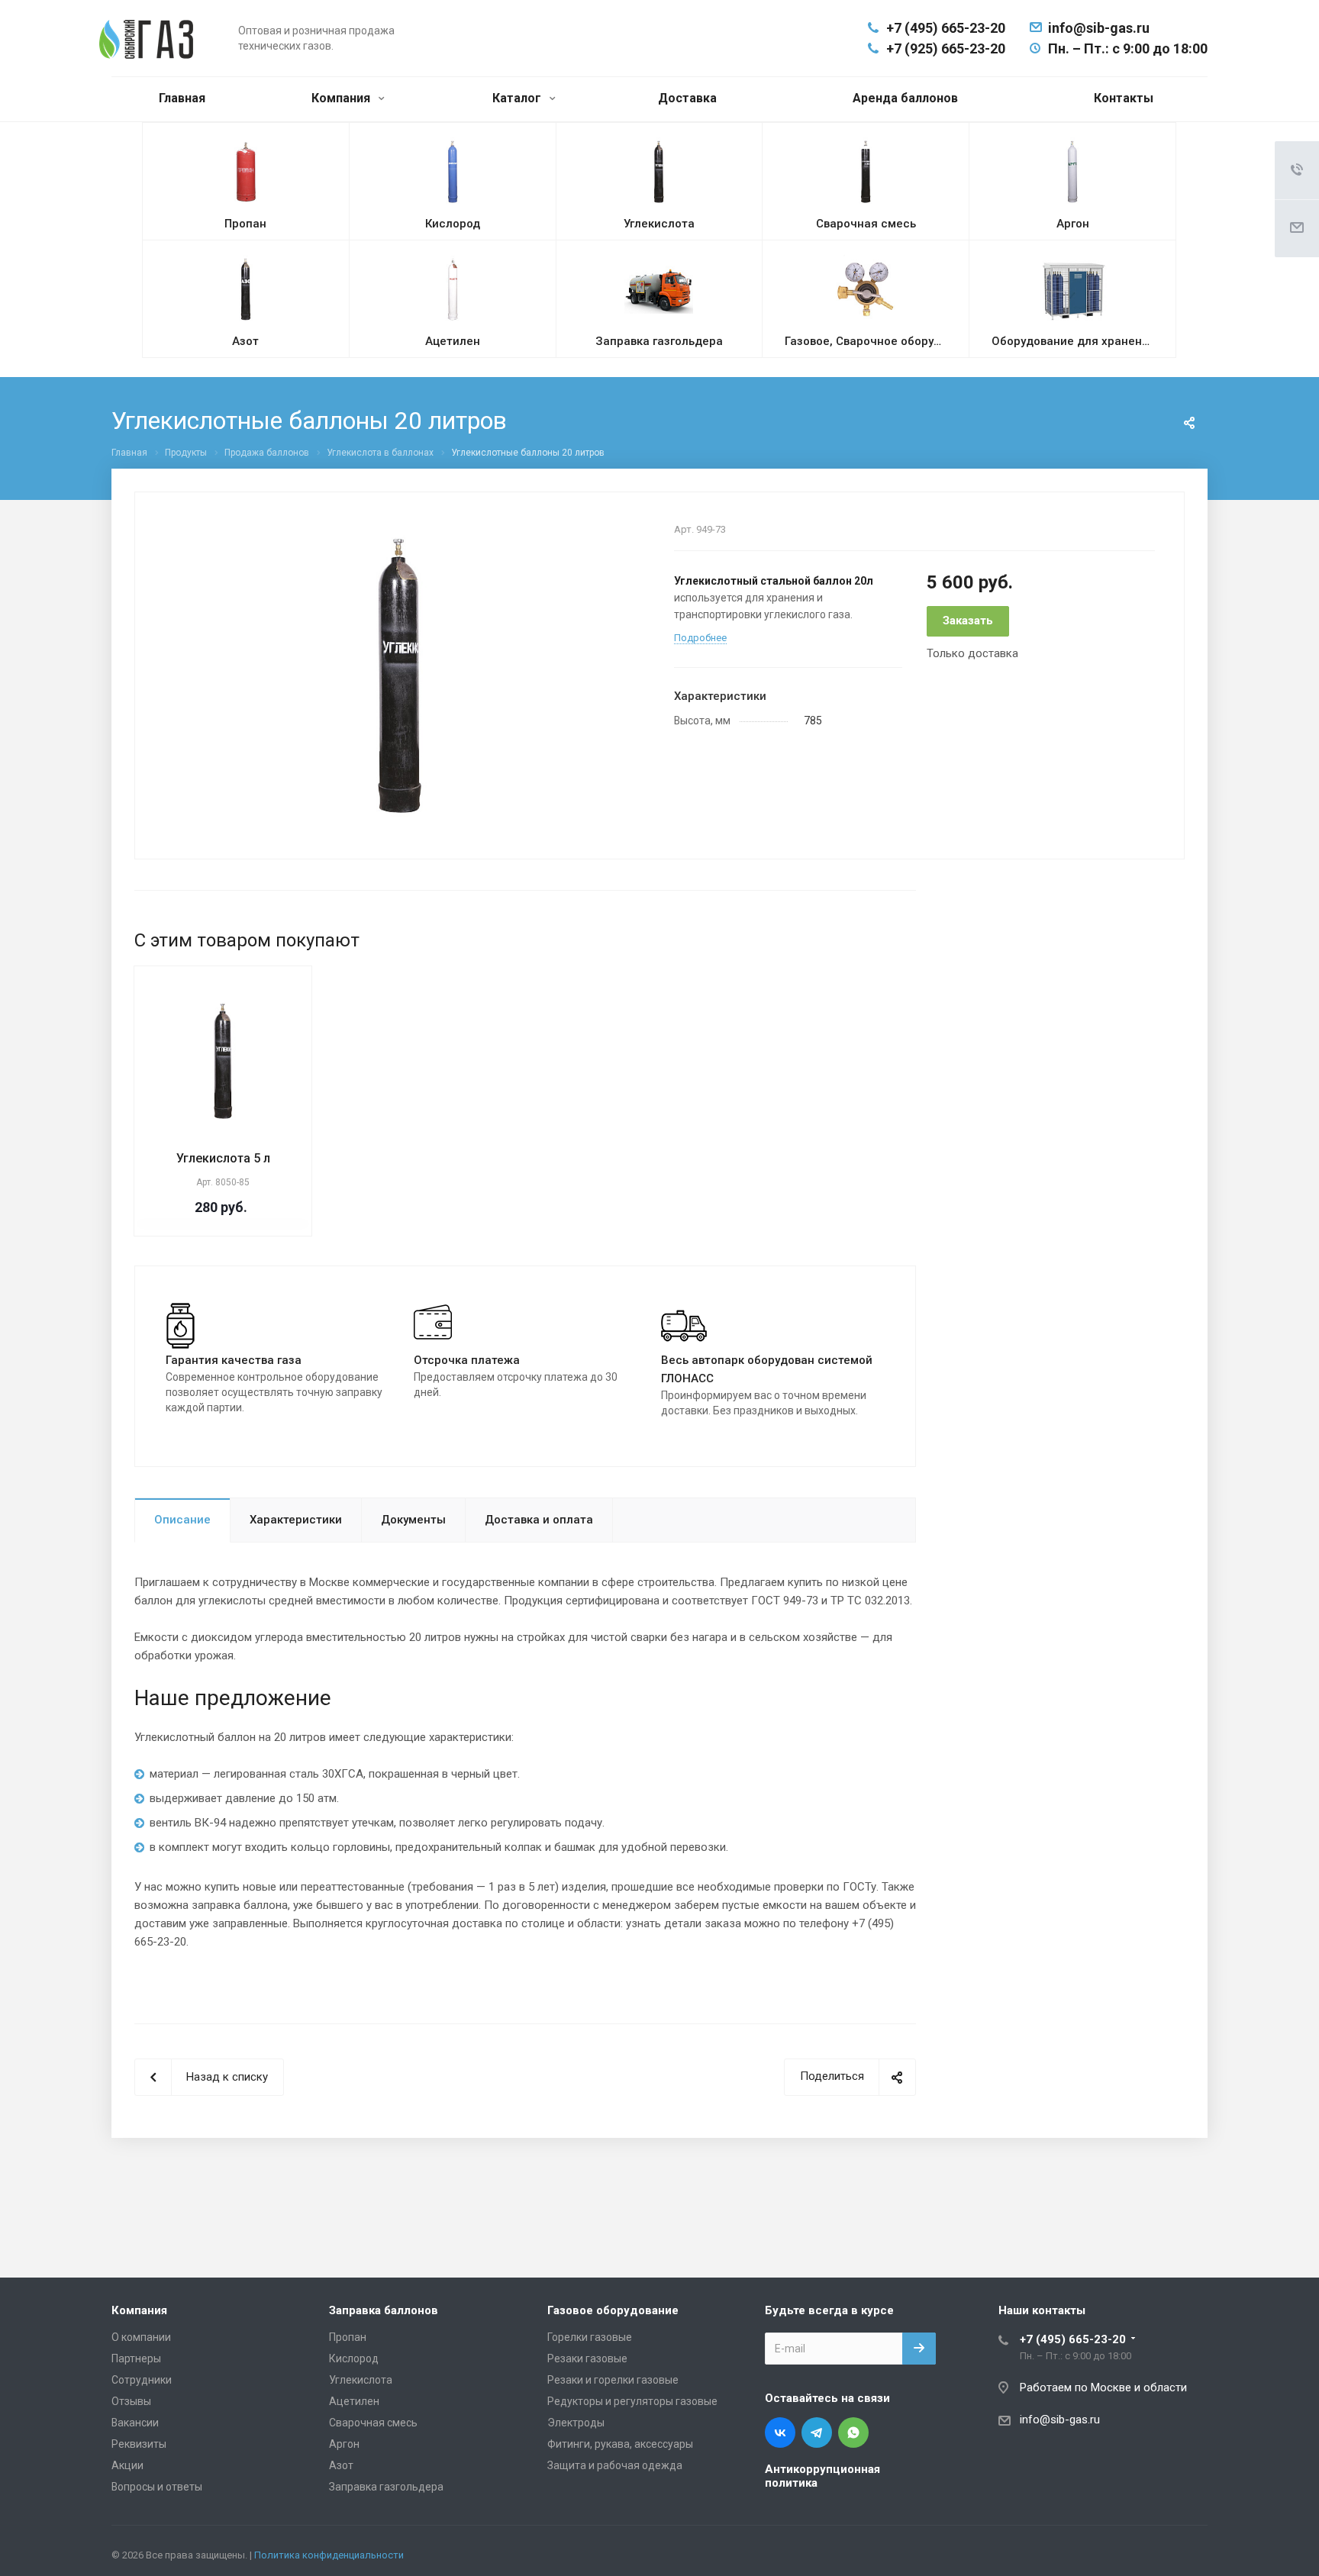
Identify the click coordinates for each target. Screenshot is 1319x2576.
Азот (341, 2465)
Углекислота (361, 2380)
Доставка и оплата (539, 1520)
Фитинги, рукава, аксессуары (620, 2444)
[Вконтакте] (780, 2433)
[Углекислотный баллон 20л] (399, 675)
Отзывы (131, 2401)
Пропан (348, 2337)
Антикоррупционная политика (822, 2476)
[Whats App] (853, 2433)
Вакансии (135, 2423)
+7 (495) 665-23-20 (946, 28)
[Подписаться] (919, 2349)
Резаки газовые (587, 2358)
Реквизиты (139, 2444)
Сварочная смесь (373, 2423)
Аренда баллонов (905, 98)
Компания (342, 98)
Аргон (344, 2444)
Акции (127, 2465)
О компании (141, 2337)
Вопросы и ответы (157, 2487)
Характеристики (296, 1520)
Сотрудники (142, 2380)
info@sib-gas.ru (1099, 28)
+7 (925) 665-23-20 (946, 48)
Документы (413, 1520)
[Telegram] (817, 2433)
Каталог (518, 98)
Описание (182, 1520)
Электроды (576, 2423)
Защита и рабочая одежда (615, 2465)
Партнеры (136, 2358)
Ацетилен (354, 2401)
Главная (182, 98)
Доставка (687, 98)
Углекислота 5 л (223, 1158)
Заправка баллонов (384, 2310)
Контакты (1124, 98)
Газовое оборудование (613, 2310)
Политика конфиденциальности (329, 2555)
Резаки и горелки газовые (613, 2380)
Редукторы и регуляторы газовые (632, 2401)
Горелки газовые (590, 2337)
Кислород (354, 2358)
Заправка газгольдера (386, 2487)
